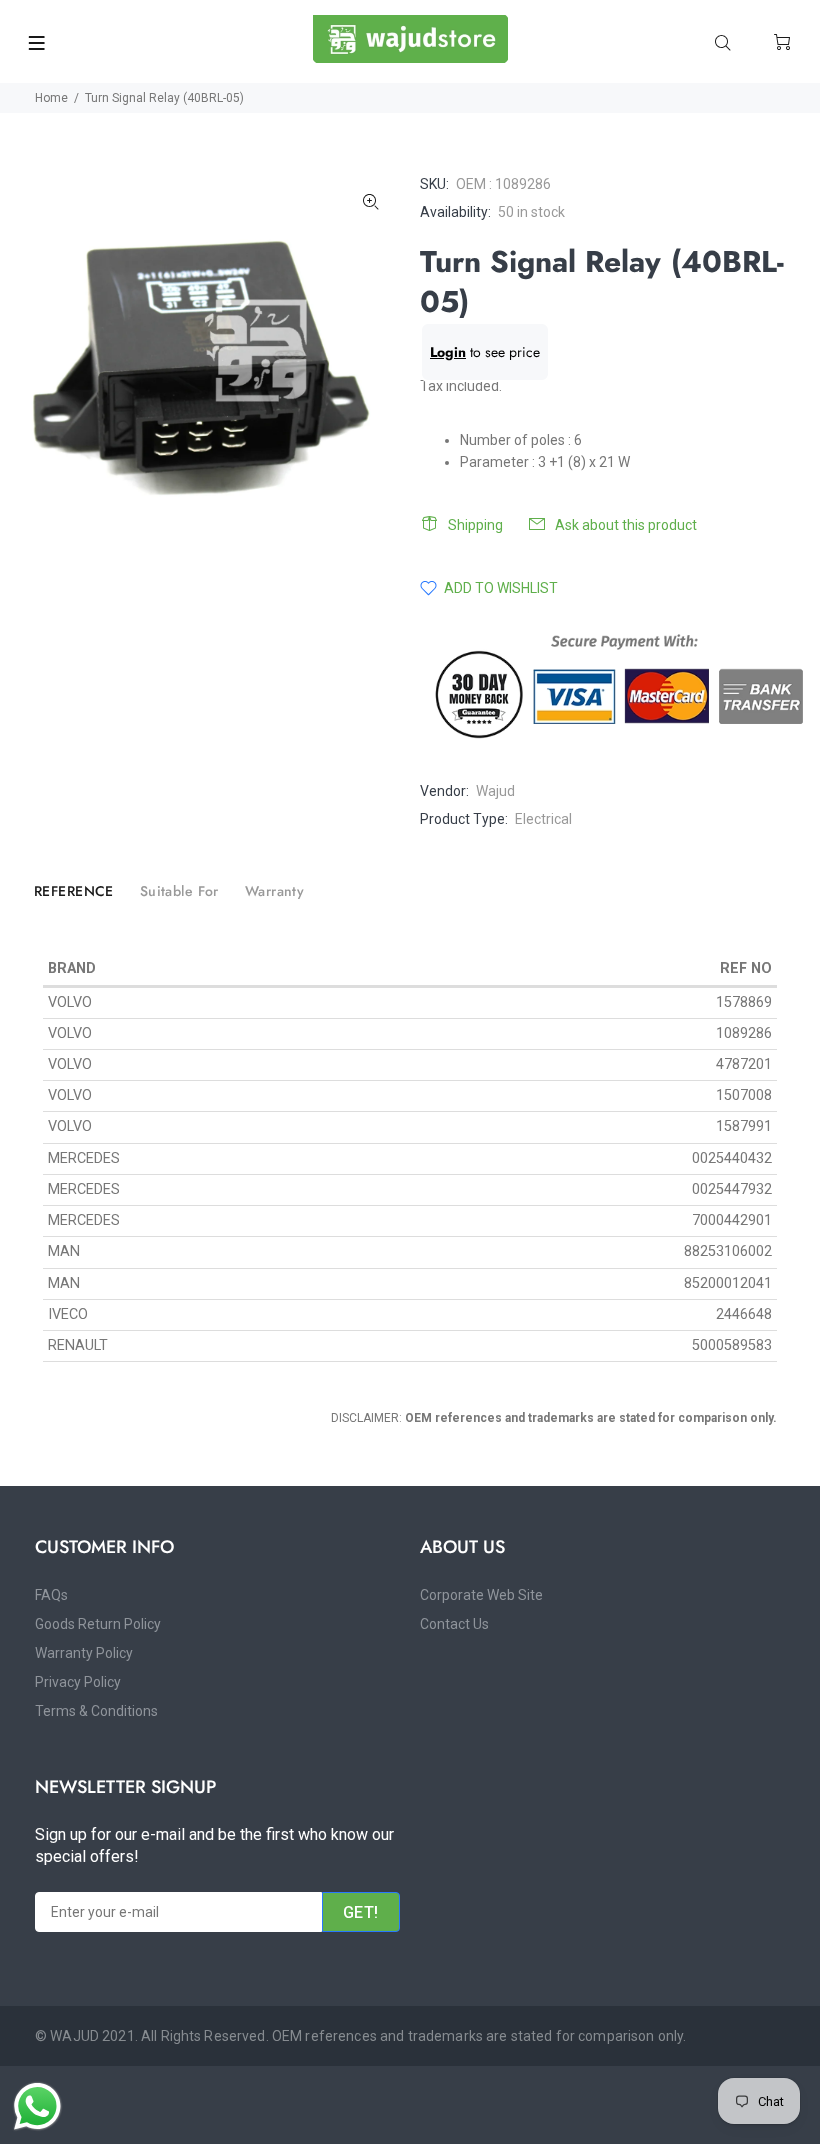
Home (51, 98)
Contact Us (454, 1624)
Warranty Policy (84, 1653)
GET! (361, 1912)
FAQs (51, 1595)
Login (448, 352)
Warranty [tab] (274, 891)
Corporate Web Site (481, 1595)
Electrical (543, 819)
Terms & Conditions (96, 1711)
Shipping (475, 525)
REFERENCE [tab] (74, 891)
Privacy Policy (78, 1682)
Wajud (495, 791)
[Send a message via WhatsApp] (37, 2106)
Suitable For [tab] (179, 891)
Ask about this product (626, 525)
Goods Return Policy (98, 1624)
